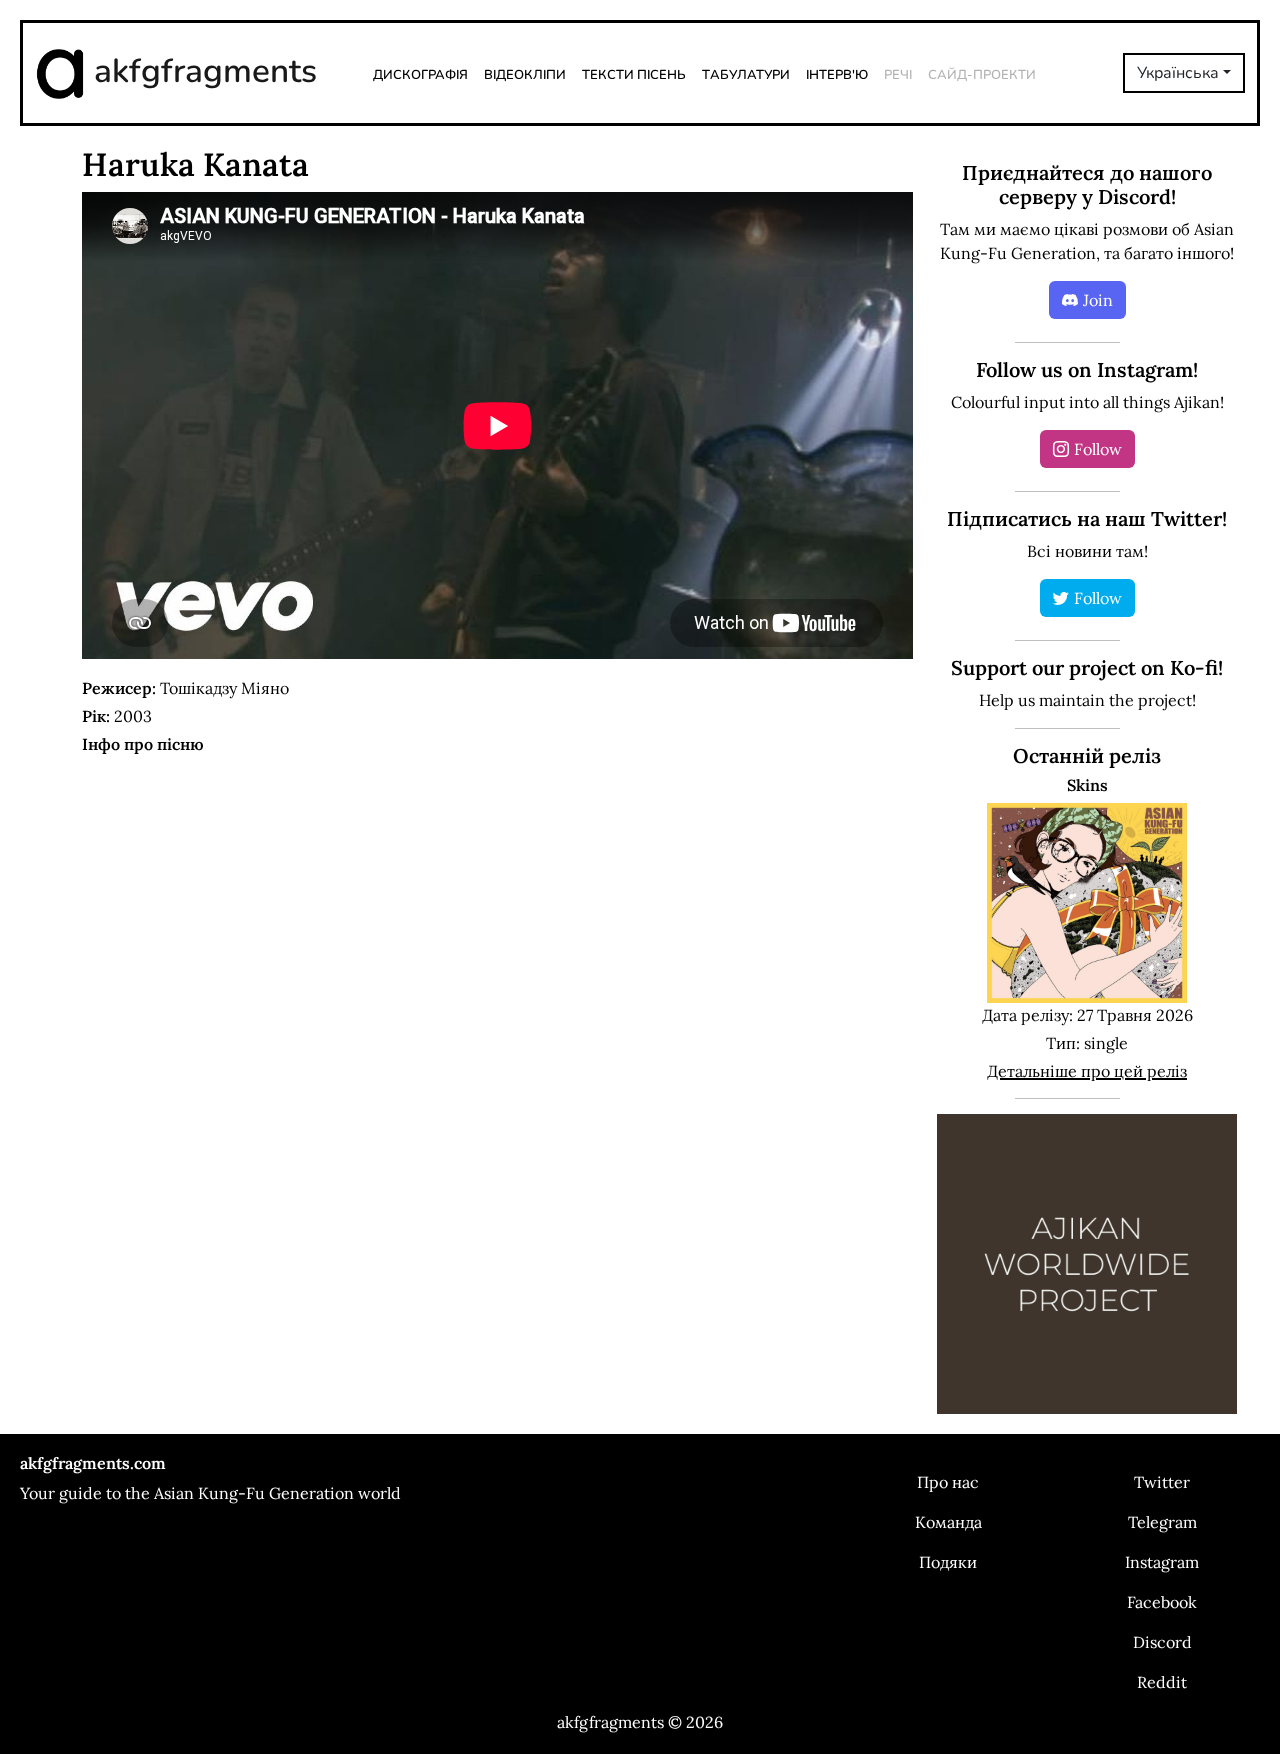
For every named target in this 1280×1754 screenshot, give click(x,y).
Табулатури (746, 73)
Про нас (948, 1482)
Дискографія (420, 73)
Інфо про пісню (143, 744)
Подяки (948, 1562)
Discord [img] (1162, 1642)
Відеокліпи (525, 73)
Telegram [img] (1162, 1522)
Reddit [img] (1162, 1682)
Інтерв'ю (837, 73)
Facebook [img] (1162, 1602)
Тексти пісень (634, 73)
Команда (948, 1522)
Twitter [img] (1162, 1482)
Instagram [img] (1162, 1562)
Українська (1178, 73)
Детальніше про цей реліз (1087, 1071)
